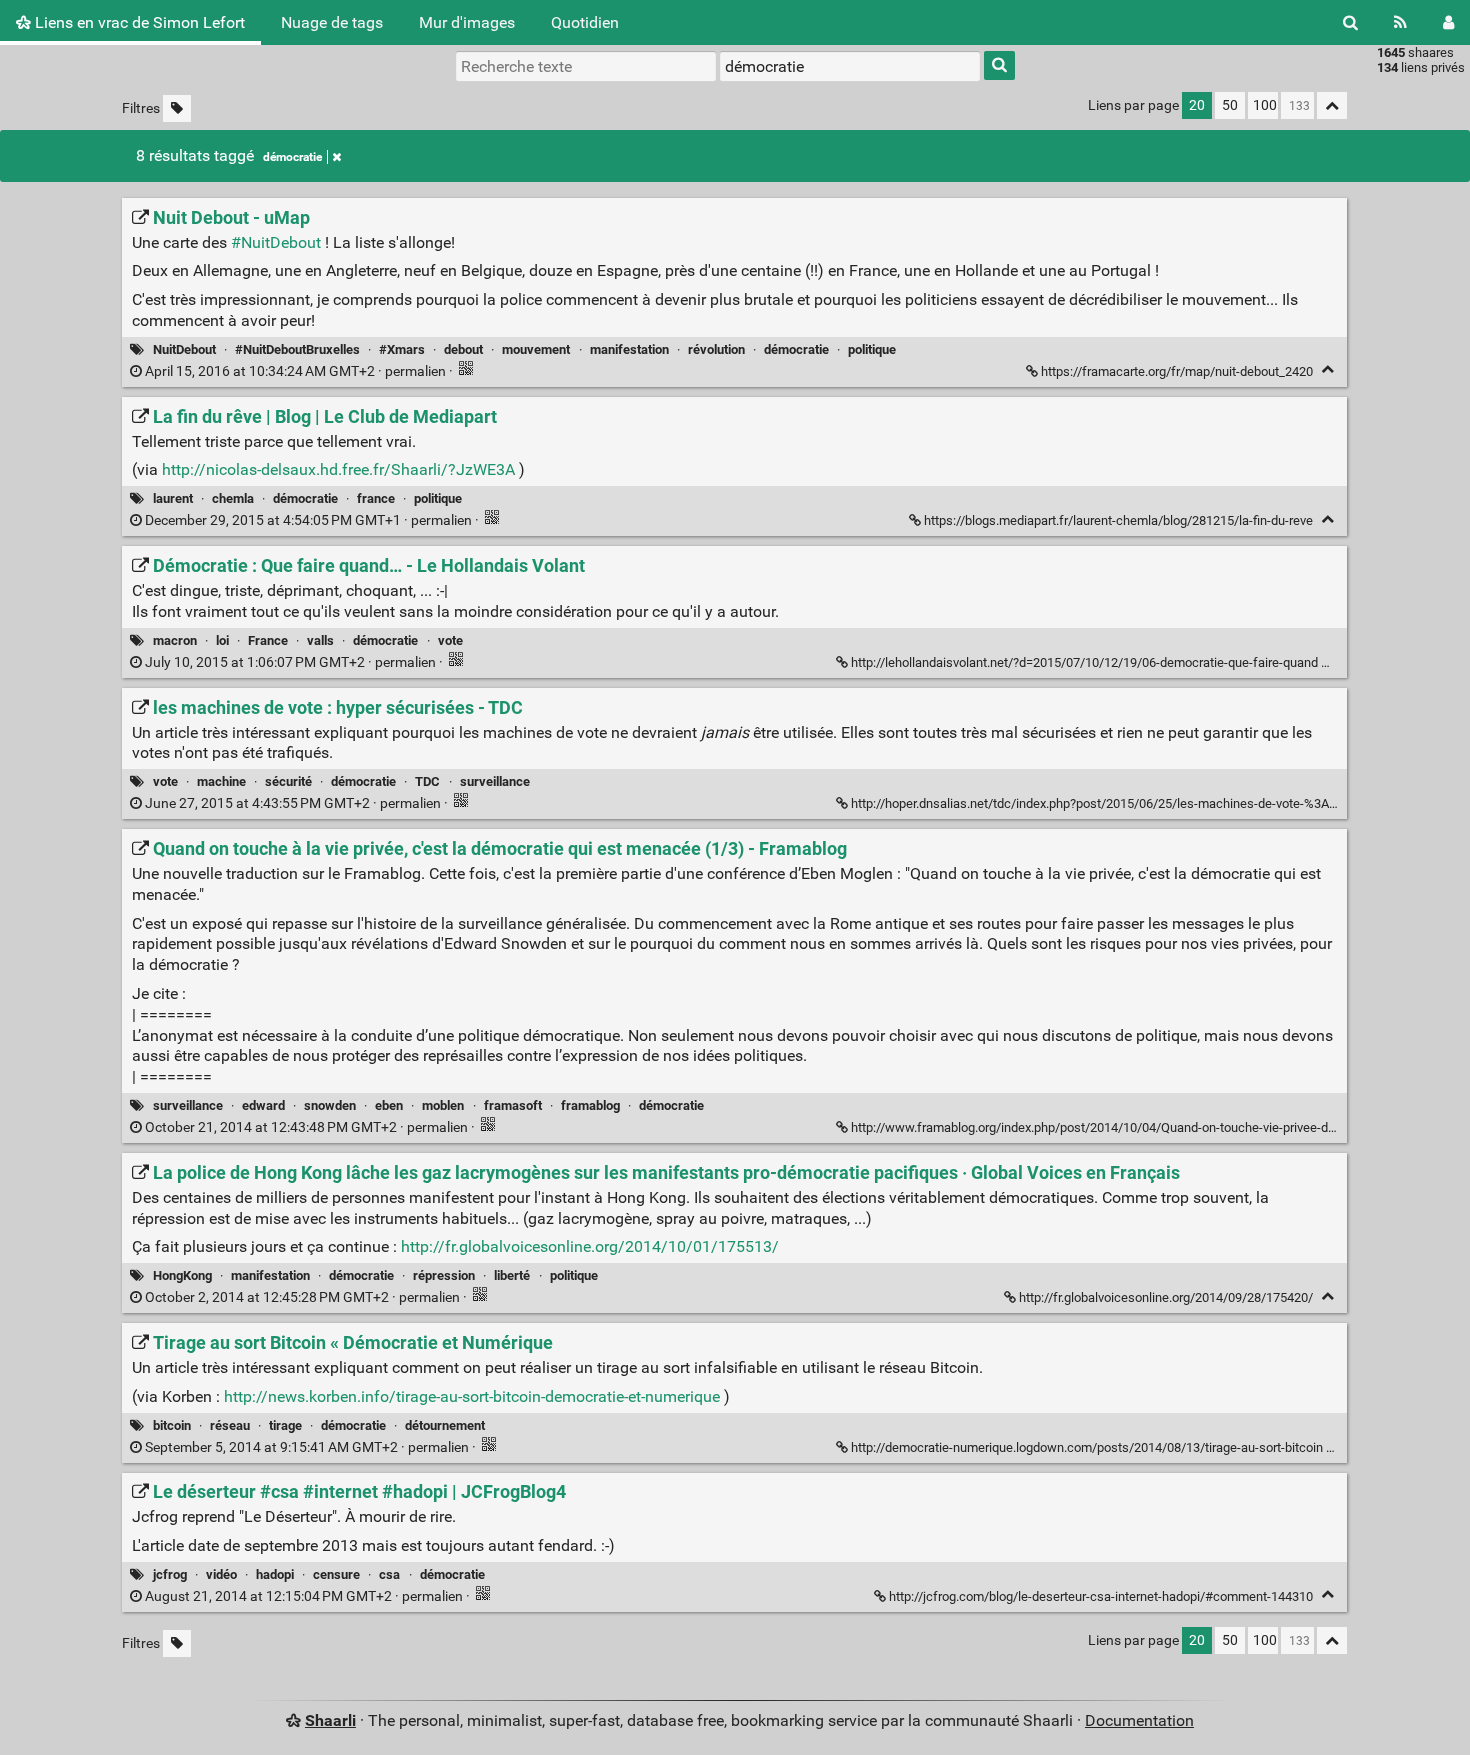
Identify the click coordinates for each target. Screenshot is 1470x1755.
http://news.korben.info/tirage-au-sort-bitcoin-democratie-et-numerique (472, 1396)
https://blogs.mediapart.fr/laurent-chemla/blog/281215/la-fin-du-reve (1118, 520)
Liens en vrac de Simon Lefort (138, 22)
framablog (590, 1105)
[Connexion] (1448, 22)
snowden (330, 1105)
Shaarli (330, 1720)
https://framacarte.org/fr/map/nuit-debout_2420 (1177, 371)
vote (450, 640)
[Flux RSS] (1400, 22)
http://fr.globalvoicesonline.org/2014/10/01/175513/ (590, 1246)
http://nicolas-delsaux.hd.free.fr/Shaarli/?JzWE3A (338, 469)
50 (1230, 105)
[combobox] (850, 66)
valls (320, 640)
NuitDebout (184, 349)
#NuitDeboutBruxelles (297, 349)
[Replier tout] (1332, 105)
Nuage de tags (332, 22)
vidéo (221, 1574)
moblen (443, 1105)
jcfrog (170, 1574)
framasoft (513, 1105)
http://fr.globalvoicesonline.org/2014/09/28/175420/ (1166, 1297)
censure (336, 1574)
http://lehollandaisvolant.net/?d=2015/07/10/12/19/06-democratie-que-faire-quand (1084, 662)
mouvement (536, 349)
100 (1265, 105)
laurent (173, 498)
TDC (427, 781)
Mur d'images (467, 22)
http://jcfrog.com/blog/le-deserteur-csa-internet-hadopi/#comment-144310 (1101, 1596)
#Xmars (402, 349)
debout (463, 349)
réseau (230, 1425)
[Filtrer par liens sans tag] (177, 108)
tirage (285, 1425)
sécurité (288, 781)
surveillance (495, 781)
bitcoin (172, 1425)
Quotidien (585, 22)
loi (222, 640)
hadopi (275, 1574)
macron (175, 640)
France (268, 640)
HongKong (182, 1275)
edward (263, 1105)
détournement (445, 1425)
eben (389, 1105)
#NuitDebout (276, 242)
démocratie (292, 157)
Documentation (1139, 1720)
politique (872, 349)
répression (444, 1275)
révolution (716, 349)
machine (221, 781)
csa (389, 1574)
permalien (295, 371)
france (376, 498)
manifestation (629, 349)
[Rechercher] (1350, 22)
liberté (512, 1275)
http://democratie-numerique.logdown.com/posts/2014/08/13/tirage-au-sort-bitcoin (1087, 1447)
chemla (233, 498)
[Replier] (1327, 369)
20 (1197, 105)
